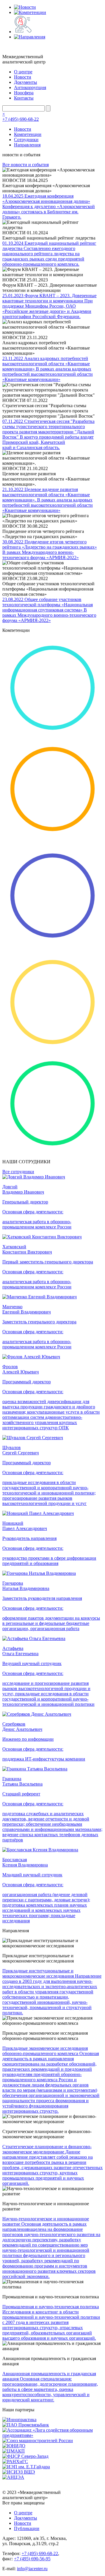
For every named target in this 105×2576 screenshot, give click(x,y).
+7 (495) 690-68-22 (21, 119)
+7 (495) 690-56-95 (32, 2559)
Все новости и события (26, 165)
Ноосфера (24, 93)
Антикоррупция (30, 87)
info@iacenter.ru (32, 2569)
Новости (23, 77)
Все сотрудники (18, 1172)
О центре (23, 72)
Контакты (24, 98)
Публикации (27, 2528)
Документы (26, 82)
